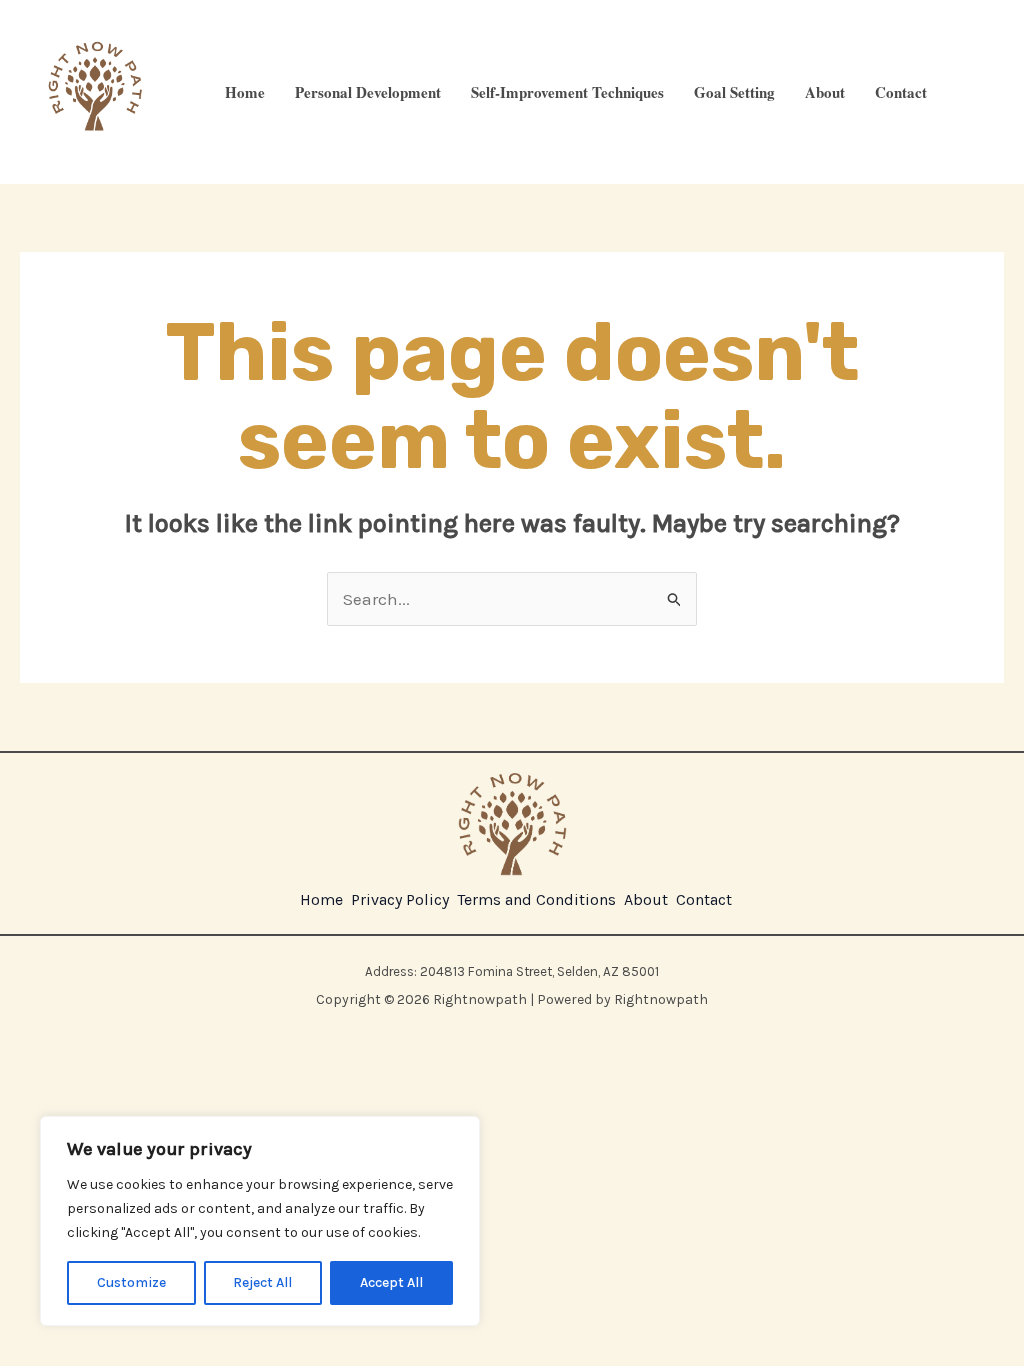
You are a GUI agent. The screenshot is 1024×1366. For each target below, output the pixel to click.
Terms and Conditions (536, 899)
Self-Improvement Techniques (567, 92)
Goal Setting (734, 92)
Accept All (391, 1282)
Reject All (262, 1282)
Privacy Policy (400, 899)
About (825, 92)
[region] (260, 1221)
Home (245, 92)
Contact (901, 92)
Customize (131, 1282)
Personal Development (368, 92)
